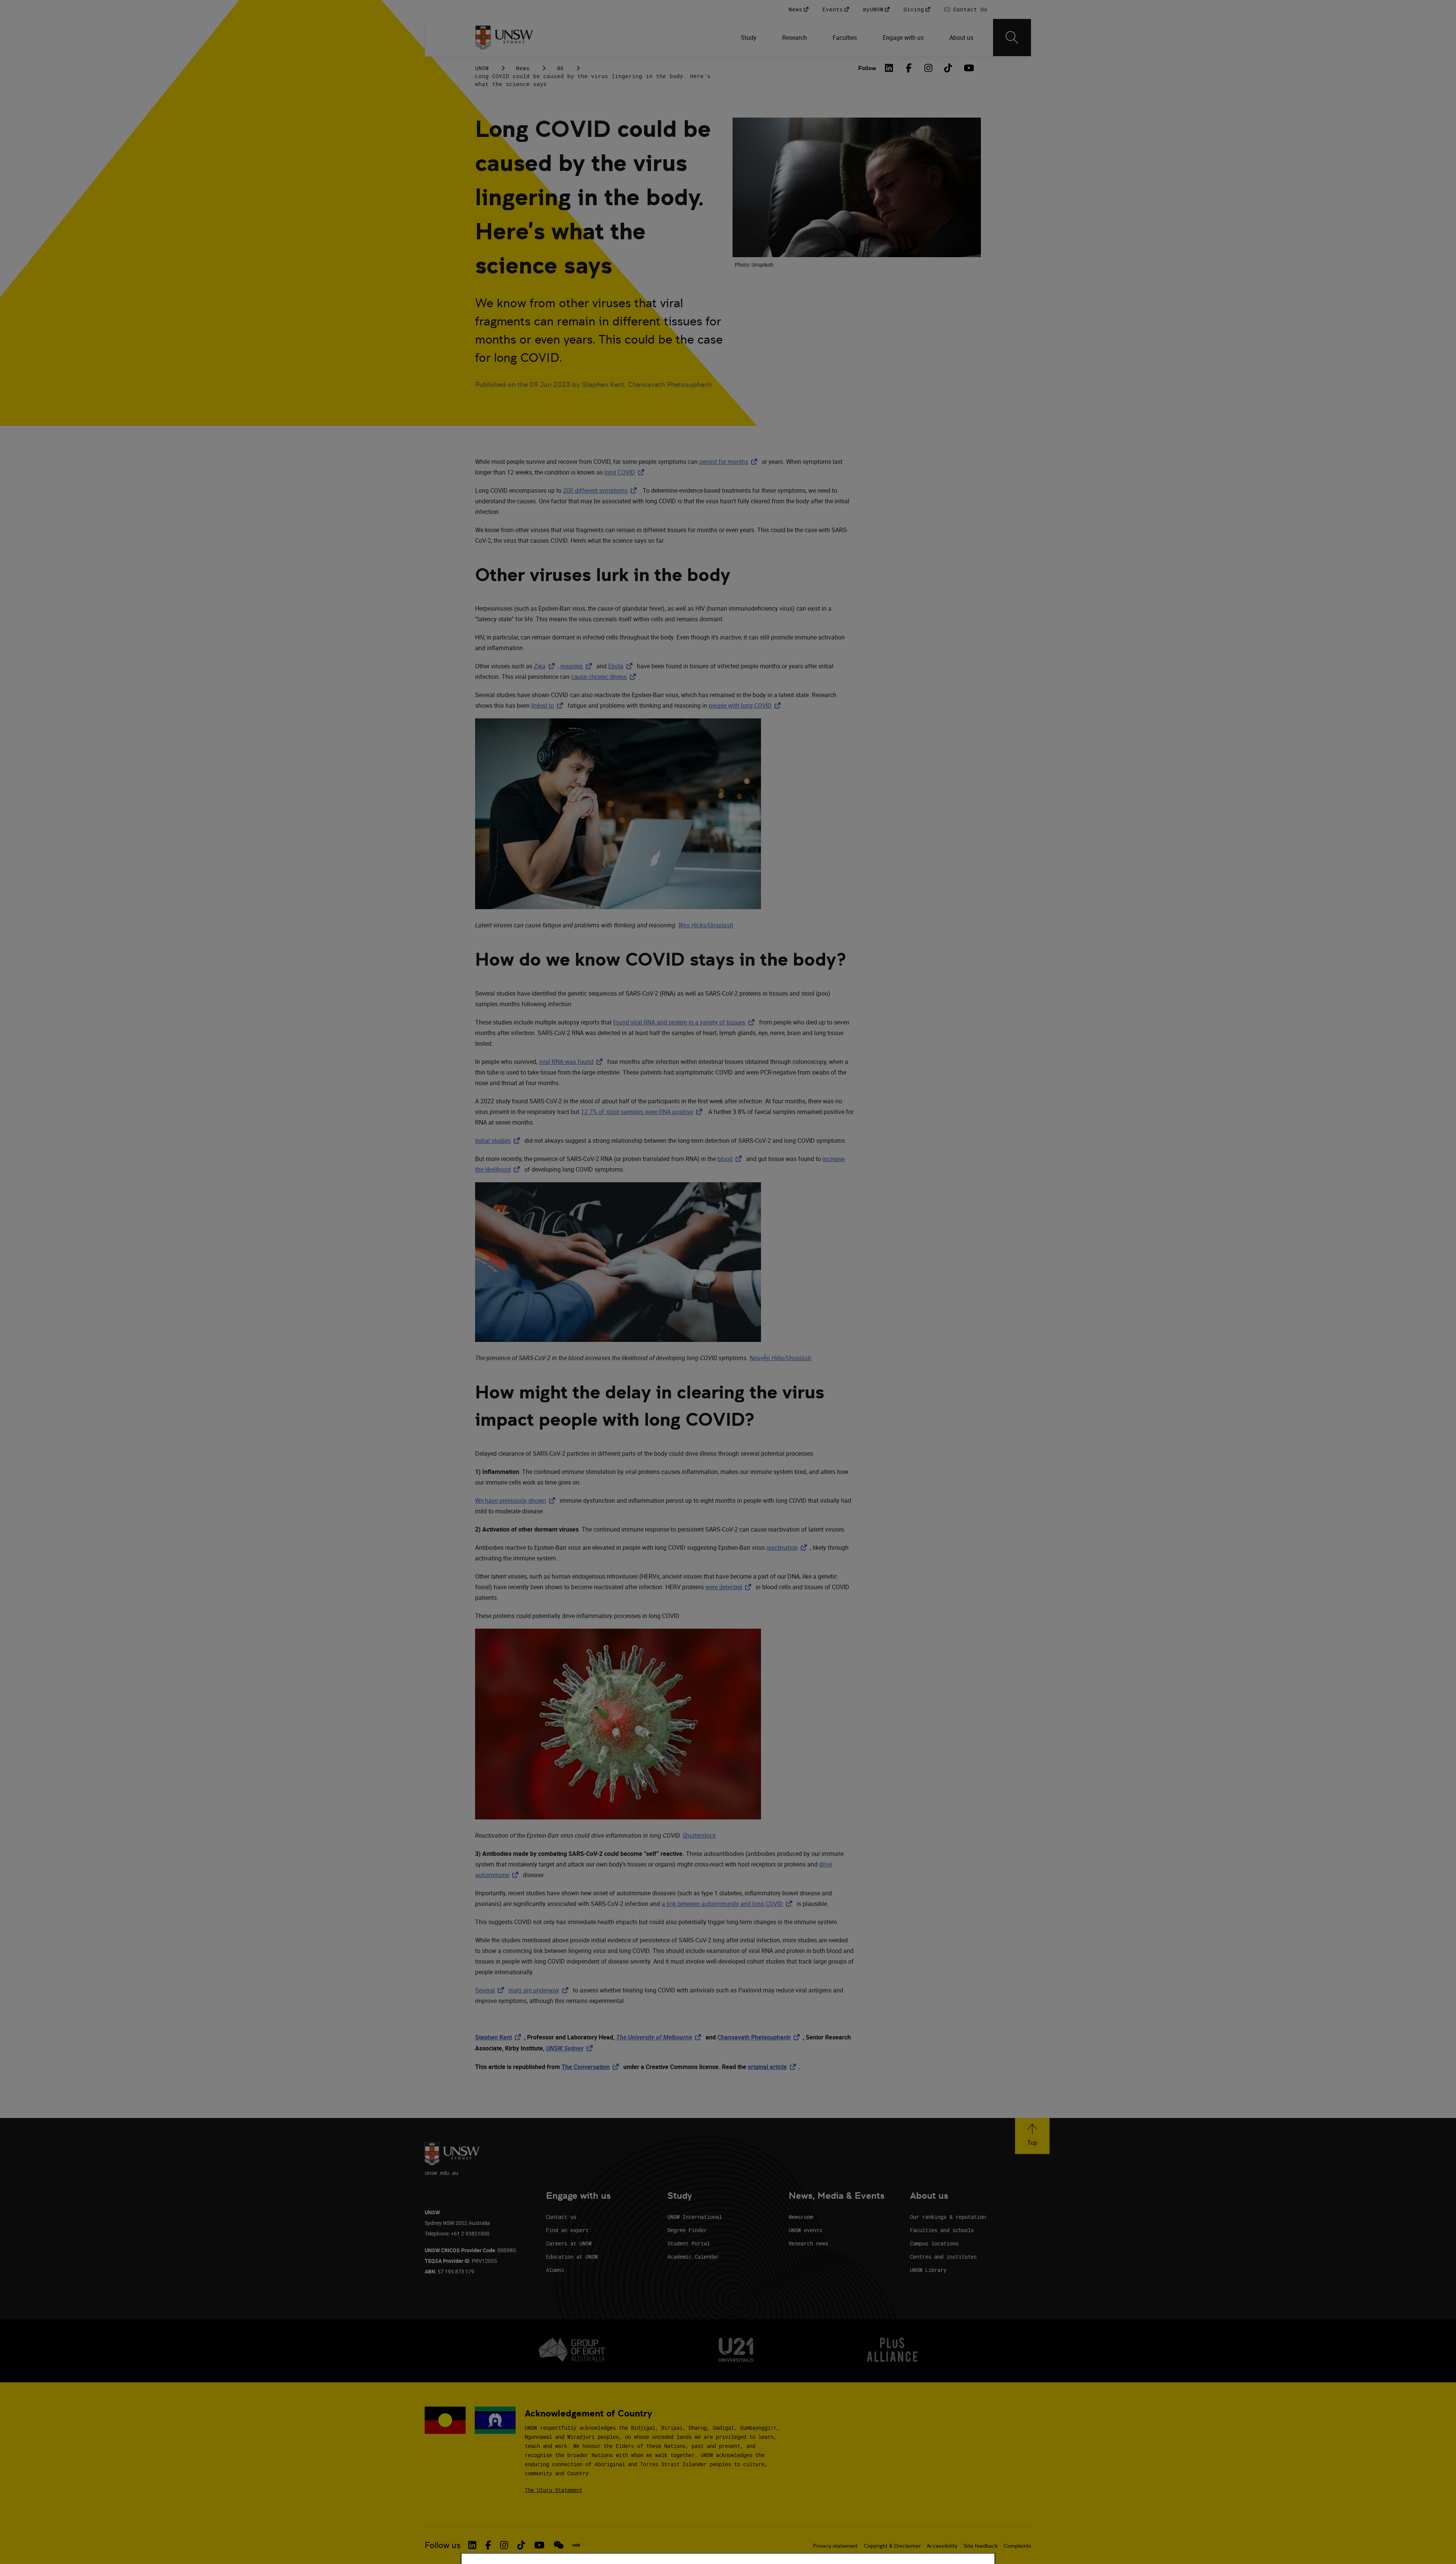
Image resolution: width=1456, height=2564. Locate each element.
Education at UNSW (572, 2257)
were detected (730, 1587)
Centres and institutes (943, 2257)
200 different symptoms (601, 490)
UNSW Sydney (571, 2048)
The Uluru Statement (554, 2490)
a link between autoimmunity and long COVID (728, 1904)
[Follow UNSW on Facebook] (488, 2545)
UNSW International (695, 2217)
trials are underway (540, 1990)
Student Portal (689, 2243)
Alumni (555, 2270)
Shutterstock (699, 1835)
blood (731, 1159)
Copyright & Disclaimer (892, 2546)
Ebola (622, 666)
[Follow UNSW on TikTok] (521, 2545)
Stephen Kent (500, 2037)
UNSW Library (928, 2270)
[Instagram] (929, 68)
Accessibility (942, 2546)
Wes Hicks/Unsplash (706, 925)
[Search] (1012, 38)
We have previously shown (517, 1500)
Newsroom (801, 2217)
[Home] (504, 38)
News (523, 68)
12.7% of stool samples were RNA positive (643, 1112)
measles (578, 666)
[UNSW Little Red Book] (576, 2545)
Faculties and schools (942, 2230)
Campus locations (934, 2243)
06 (560, 68)
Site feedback (981, 2546)
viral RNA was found (572, 1062)
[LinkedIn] (889, 68)
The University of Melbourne (660, 2037)
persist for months (730, 462)
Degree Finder (687, 2230)
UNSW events (805, 2230)
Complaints (1017, 2546)
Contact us (561, 2217)
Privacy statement (835, 2546)
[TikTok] (948, 68)
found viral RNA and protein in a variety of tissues (685, 1022)
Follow (867, 68)
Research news (808, 2243)
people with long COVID (746, 705)
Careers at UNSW (569, 2243)
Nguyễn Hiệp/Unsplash (781, 1358)
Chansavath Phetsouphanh (760, 2037)
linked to (549, 705)
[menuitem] (749, 38)
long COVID (626, 472)
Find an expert (567, 2230)
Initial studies (499, 1141)
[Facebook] (909, 68)
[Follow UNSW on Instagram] (504, 2545)
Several (491, 1990)
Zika (546, 666)
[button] (1032, 2136)
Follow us (443, 2545)
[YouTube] (968, 68)
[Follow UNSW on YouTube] (539, 2545)
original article (773, 2067)
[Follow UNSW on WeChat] (559, 2545)
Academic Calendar (693, 2257)
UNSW (482, 68)
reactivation (788, 1548)
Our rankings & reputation (948, 2217)
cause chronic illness (605, 677)
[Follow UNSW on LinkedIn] (472, 2545)
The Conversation (592, 2067)
